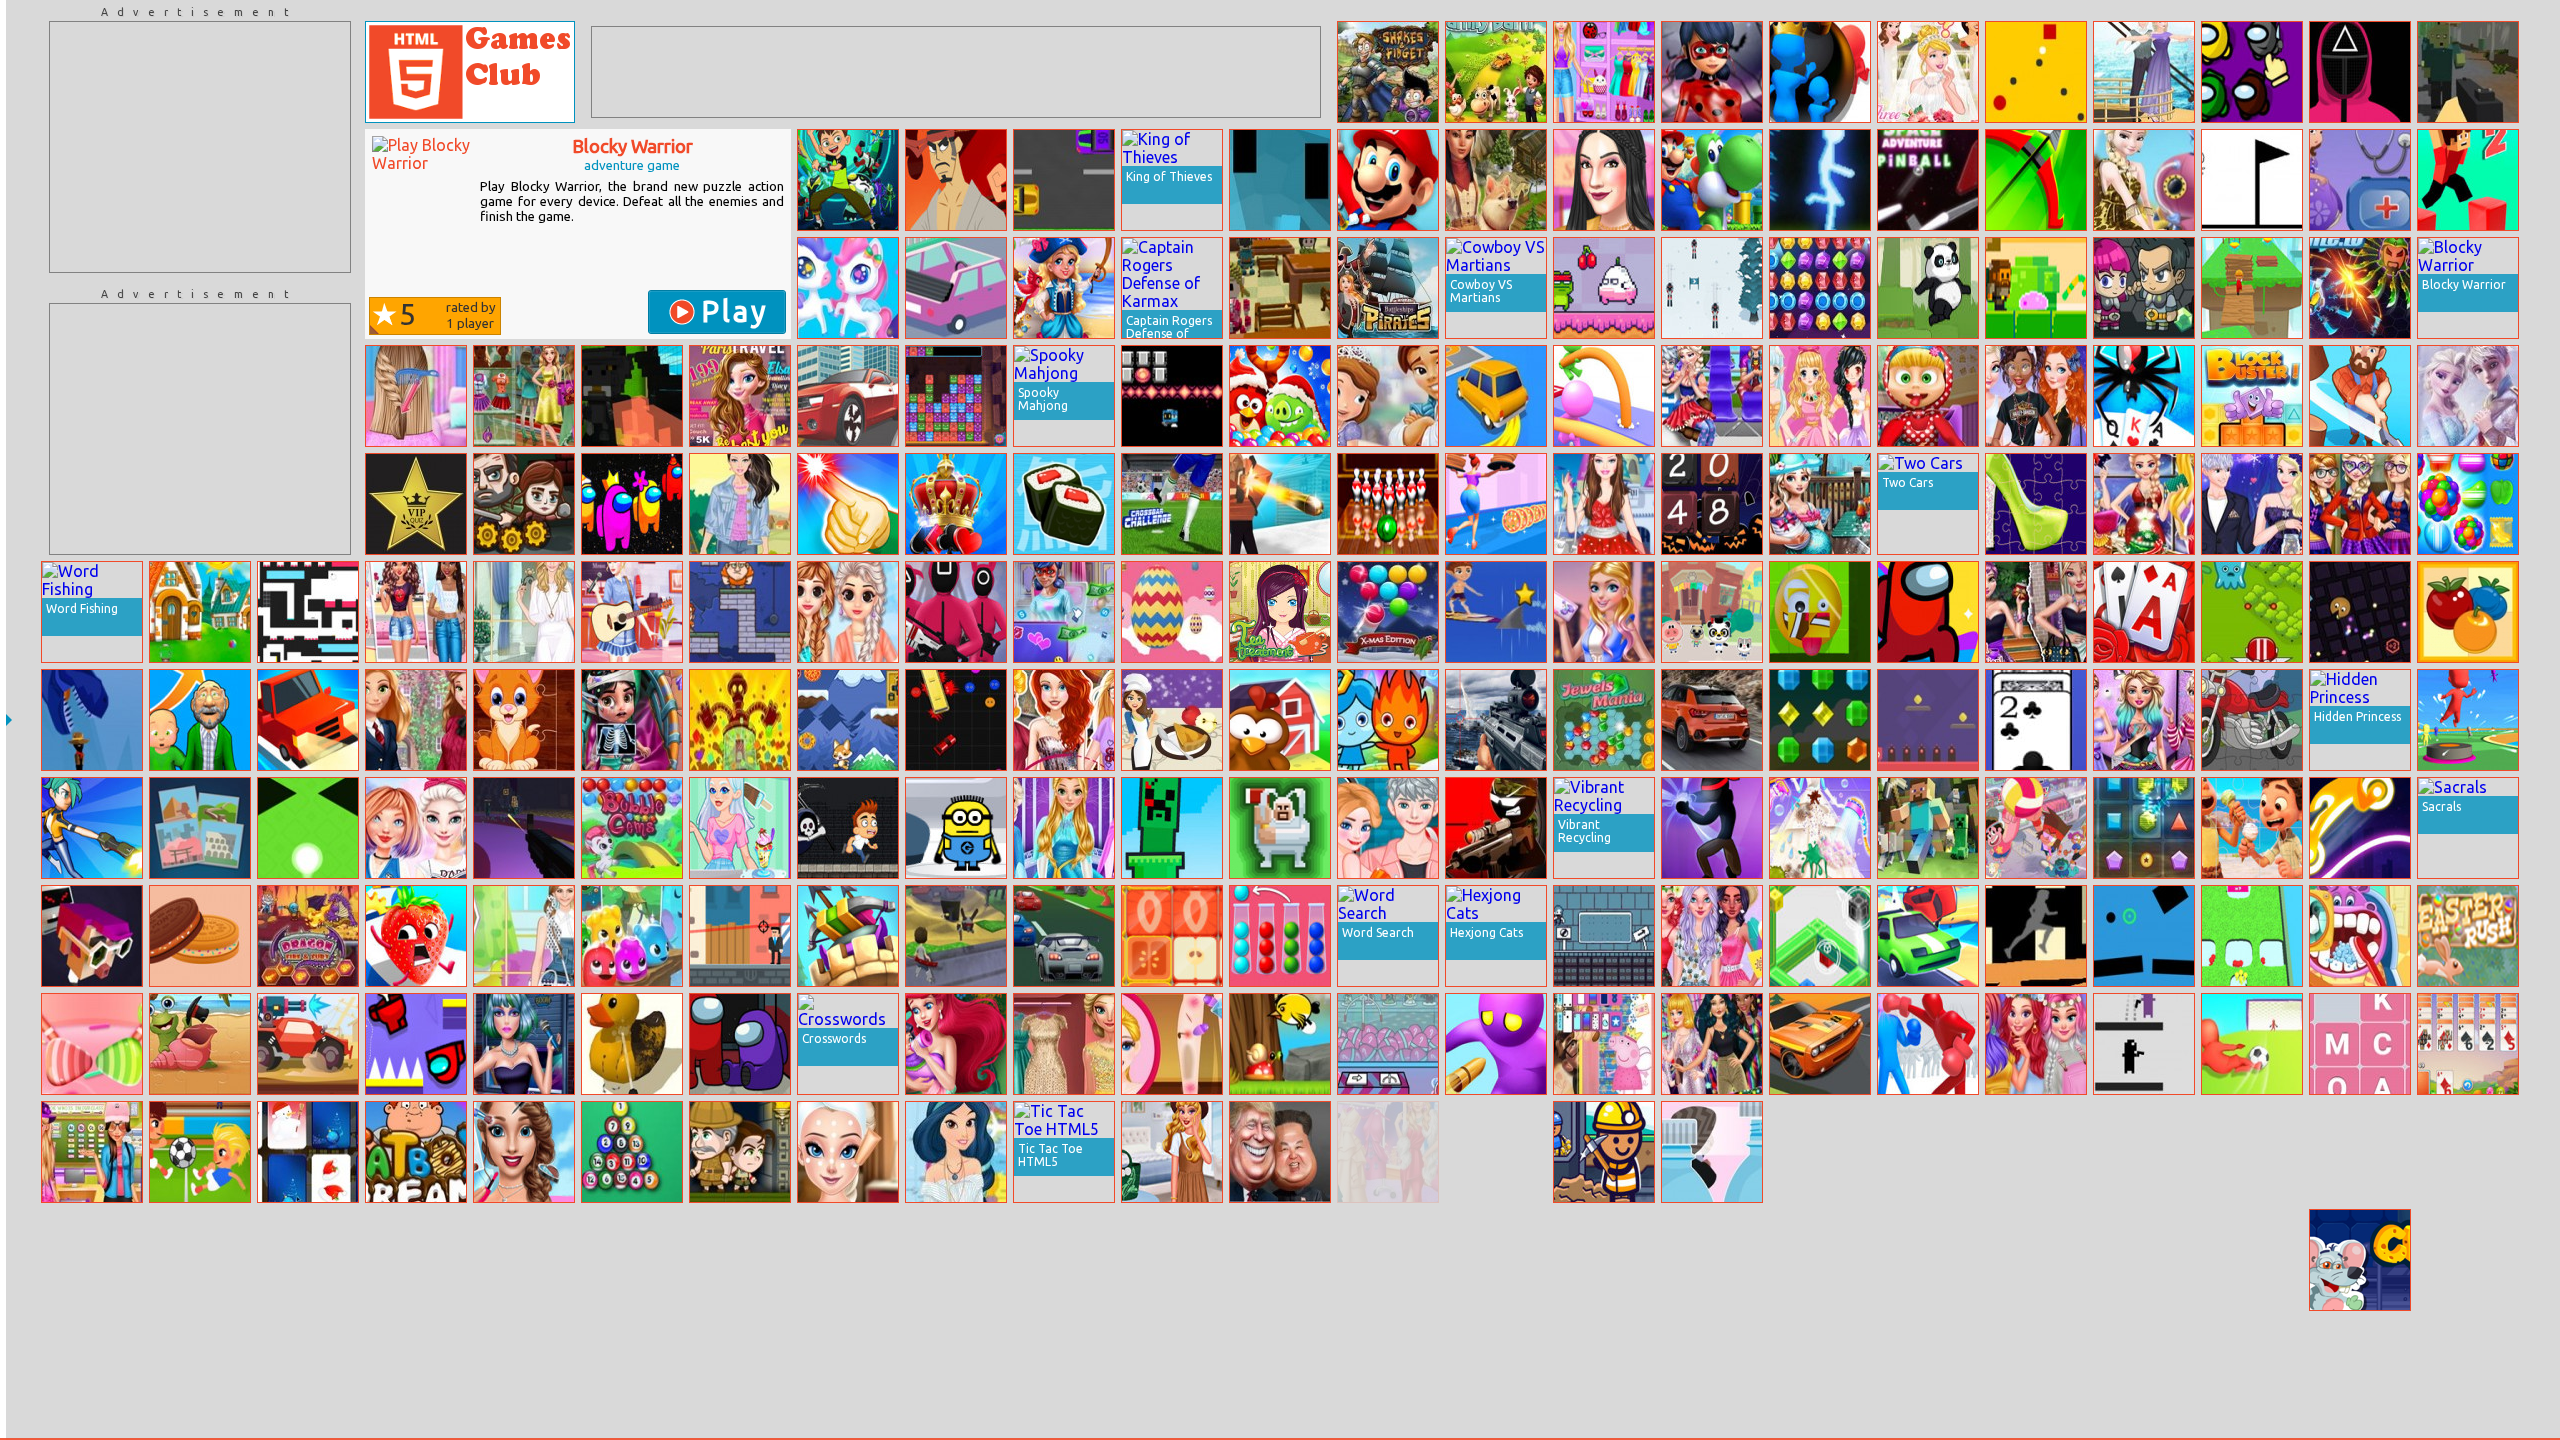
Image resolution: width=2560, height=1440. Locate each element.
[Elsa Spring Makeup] (848, 1152)
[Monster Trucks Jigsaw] (2036, 1260)
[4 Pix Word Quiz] (200, 828)
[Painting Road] (2036, 936)
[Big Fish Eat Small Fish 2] (524, 1260)
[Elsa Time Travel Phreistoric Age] (2144, 180)
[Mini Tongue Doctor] (308, 1368)
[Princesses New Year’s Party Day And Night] (1496, 1152)
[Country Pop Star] (632, 612)
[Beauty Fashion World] (524, 1152)
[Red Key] (1928, 720)
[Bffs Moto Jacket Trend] (416, 828)
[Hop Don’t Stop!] (1064, 1260)
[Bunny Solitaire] (2468, 1044)
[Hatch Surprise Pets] (2252, 1368)
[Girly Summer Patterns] (1712, 936)
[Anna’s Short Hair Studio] (416, 396)
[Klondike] (1496, 180)
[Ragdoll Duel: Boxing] (1928, 1044)
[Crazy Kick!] (2252, 1044)
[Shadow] (1280, 180)
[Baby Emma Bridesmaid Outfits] (1820, 1152)
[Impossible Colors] (1820, 936)
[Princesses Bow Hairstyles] (2036, 396)
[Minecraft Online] (1928, 828)
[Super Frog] (1604, 288)
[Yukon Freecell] (956, 504)
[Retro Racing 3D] (2036, 1368)
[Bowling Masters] (1388, 504)
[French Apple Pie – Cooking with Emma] (1172, 720)
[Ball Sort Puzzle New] (1280, 936)
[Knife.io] (2360, 288)
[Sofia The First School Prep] (1928, 1260)
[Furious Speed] (848, 396)
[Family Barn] (1496, 72)
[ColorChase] (308, 1260)
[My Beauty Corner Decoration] (416, 612)
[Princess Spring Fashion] (848, 612)
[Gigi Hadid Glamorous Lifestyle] (1388, 1152)
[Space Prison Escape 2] (2144, 288)
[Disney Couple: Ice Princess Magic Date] (2252, 504)
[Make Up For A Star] (524, 1044)
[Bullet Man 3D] (1496, 1044)
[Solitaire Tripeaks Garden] (2144, 612)
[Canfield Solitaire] (2036, 720)
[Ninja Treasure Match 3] (1820, 720)
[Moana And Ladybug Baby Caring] (2468, 1152)
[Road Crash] (1928, 936)
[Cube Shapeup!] (1820, 612)
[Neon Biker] (2360, 828)
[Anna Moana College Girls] (92, 1152)
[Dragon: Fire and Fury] (308, 936)
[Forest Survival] (2468, 72)
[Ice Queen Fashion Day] (1064, 1044)
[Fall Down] (308, 828)
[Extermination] (2144, 1044)
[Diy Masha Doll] (1928, 396)
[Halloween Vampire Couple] (200, 1260)
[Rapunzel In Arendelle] (1064, 828)
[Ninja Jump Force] (2144, 1368)
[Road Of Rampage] (308, 1044)
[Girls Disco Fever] (1712, 1044)
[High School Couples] (1712, 396)
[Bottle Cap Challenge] (1712, 1152)
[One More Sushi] (1064, 504)
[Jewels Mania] (1604, 720)
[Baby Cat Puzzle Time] (524, 720)
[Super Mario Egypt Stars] (1388, 180)
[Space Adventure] (1820, 288)
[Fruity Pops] (2468, 612)
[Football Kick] (1604, 1260)
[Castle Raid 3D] (2252, 936)
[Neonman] (1820, 180)
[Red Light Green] (956, 612)
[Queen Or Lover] (2468, 396)
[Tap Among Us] (2252, 72)
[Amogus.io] (1928, 612)
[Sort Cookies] (200, 936)
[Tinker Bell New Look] (2468, 1368)
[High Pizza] (1496, 504)
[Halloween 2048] (1712, 504)
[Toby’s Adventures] (848, 720)
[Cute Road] (956, 288)
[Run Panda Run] (1928, 288)
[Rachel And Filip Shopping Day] (2360, 1368)
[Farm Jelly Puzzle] (1280, 720)
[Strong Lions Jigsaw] (956, 1368)
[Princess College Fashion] (2360, 504)
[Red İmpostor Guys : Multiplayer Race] (632, 504)
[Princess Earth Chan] (1388, 1260)
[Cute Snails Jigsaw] (200, 1044)
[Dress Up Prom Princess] (1820, 396)
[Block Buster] (2252, 396)
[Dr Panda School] (1712, 612)
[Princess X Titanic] (2144, 72)
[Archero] (2036, 180)
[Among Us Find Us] (740, 1044)
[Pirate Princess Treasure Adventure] (1064, 288)
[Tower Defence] (848, 936)
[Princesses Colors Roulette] (2036, 1044)
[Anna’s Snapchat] (1172, 1368)
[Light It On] (848, 504)
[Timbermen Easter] (1280, 828)
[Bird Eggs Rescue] (1280, 1044)
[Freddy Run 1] (848, 828)
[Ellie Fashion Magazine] (740, 396)
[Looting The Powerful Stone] (200, 612)
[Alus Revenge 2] (956, 396)
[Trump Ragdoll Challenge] (1280, 1152)
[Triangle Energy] (2144, 828)
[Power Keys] (1280, 1260)
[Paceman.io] (2360, 612)
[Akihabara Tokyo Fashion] (1604, 1368)
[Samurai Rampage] (956, 180)
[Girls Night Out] (1604, 612)
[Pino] (2144, 1260)
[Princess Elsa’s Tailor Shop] (1928, 1368)
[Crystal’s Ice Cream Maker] (740, 828)
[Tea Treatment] (1280, 612)
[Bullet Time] (740, 936)
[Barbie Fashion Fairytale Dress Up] (1604, 504)
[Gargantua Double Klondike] (2144, 396)
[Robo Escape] (1172, 396)
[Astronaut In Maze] (1496, 1260)
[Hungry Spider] (1172, 1260)
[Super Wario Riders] (1712, 180)
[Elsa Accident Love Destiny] (1388, 828)
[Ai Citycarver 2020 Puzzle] (1712, 720)
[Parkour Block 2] (2468, 180)
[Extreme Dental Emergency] (1928, 1152)
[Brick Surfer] (2252, 288)
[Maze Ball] (1712, 1260)
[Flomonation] (956, 828)
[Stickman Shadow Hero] (1712, 828)
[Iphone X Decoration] (1604, 1044)
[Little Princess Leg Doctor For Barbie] (1172, 1044)
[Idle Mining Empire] (1604, 1152)
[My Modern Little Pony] (1064, 1368)
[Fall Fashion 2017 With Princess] (92, 1368)
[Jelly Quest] (740, 720)
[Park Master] (1496, 396)
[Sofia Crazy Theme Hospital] (2360, 180)
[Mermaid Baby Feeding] (956, 1044)
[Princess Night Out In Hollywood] (1820, 1368)
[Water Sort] (416, 1260)
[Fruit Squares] (1172, 936)
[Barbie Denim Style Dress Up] (740, 504)
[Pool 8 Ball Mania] (632, 1152)
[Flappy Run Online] (92, 936)
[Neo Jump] (2252, 1260)
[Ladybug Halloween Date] (1712, 72)
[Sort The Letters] (2360, 1044)
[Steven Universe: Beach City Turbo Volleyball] (2036, 828)
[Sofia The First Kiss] (1388, 396)
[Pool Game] (1388, 1368)
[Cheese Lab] (2360, 1260)
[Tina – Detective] (848, 1260)
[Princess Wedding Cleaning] (1820, 828)
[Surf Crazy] (1496, 612)
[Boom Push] (1820, 72)
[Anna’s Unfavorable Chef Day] (1820, 1260)
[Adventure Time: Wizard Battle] (956, 1260)
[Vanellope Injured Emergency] (632, 720)
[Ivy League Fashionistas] (416, 720)
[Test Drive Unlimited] (308, 720)
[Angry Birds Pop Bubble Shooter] (1280, 396)
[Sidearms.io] (956, 936)
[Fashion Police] (2036, 612)
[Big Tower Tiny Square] (308, 612)
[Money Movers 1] (740, 612)
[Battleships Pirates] (1388, 288)
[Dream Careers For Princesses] (1064, 720)
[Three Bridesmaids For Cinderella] (1928, 72)
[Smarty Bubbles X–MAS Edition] (1388, 612)
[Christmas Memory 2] (308, 1152)
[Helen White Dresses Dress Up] (524, 612)
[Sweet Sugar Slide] (92, 1044)
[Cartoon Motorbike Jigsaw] (2252, 720)
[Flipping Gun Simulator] (524, 1368)
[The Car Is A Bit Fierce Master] (1712, 1368)
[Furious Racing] (1064, 936)
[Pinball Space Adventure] (1928, 180)
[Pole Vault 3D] (1604, 396)
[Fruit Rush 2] (416, 936)
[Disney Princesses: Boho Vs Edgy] (632, 1368)
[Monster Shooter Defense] (740, 1368)
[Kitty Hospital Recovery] (2468, 1260)
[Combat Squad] (2252, 612)
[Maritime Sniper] (1496, 720)
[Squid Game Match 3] (2360, 72)
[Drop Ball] (2144, 936)
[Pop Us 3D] (848, 1368)
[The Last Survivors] (524, 504)
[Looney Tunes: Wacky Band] (2252, 1152)
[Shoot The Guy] (1496, 1368)
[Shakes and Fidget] (1388, 72)
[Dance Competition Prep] (2144, 720)
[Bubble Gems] (632, 828)
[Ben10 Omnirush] (848, 180)
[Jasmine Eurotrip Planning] (956, 1152)
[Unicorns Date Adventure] (848, 288)
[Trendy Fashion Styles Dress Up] (1604, 72)
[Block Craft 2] (2360, 1152)
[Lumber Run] (2360, 396)
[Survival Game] (632, 1260)
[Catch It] (2036, 72)
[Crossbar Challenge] (1172, 504)
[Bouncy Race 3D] (2468, 720)
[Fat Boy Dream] (416, 1152)
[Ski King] (1712, 288)
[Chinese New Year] (2036, 1152)
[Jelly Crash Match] (632, 936)
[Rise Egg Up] (1172, 612)
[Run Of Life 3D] (200, 720)
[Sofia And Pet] (1280, 1368)
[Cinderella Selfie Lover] (2144, 1152)
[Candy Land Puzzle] (2468, 504)
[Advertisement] (200, 147)
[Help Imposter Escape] (416, 1044)
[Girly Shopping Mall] (524, 396)
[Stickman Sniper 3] (1496, 828)
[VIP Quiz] (416, 504)
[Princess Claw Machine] (1388, 1044)
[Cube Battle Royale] (1280, 504)
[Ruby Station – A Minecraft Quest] (1280, 288)
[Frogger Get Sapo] (1064, 180)
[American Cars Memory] (1820, 1044)
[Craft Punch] (1172, 828)
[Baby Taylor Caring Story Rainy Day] (416, 1368)
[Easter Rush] (2468, 936)
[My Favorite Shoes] (2036, 504)
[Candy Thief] (2036, 288)
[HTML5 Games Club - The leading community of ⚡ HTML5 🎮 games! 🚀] (470, 72)
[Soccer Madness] (200, 1152)
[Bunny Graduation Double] (740, 1260)
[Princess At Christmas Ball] (2144, 504)
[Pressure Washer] (632, 1044)
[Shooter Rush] (92, 828)
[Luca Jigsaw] (2252, 828)
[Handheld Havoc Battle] (632, 396)
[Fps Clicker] (524, 828)
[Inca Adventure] (740, 1152)
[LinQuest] (1604, 936)
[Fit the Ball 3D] (92, 1260)
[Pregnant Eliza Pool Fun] (1820, 504)
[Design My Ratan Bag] (1172, 1152)
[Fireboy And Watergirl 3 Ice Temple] (1388, 720)
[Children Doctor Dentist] (2360, 936)
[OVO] (2252, 180)
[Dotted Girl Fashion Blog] (1064, 612)
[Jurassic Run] (92, 720)
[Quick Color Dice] (200, 1368)
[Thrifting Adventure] (1604, 180)
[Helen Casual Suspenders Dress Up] (524, 936)
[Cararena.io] (956, 720)
